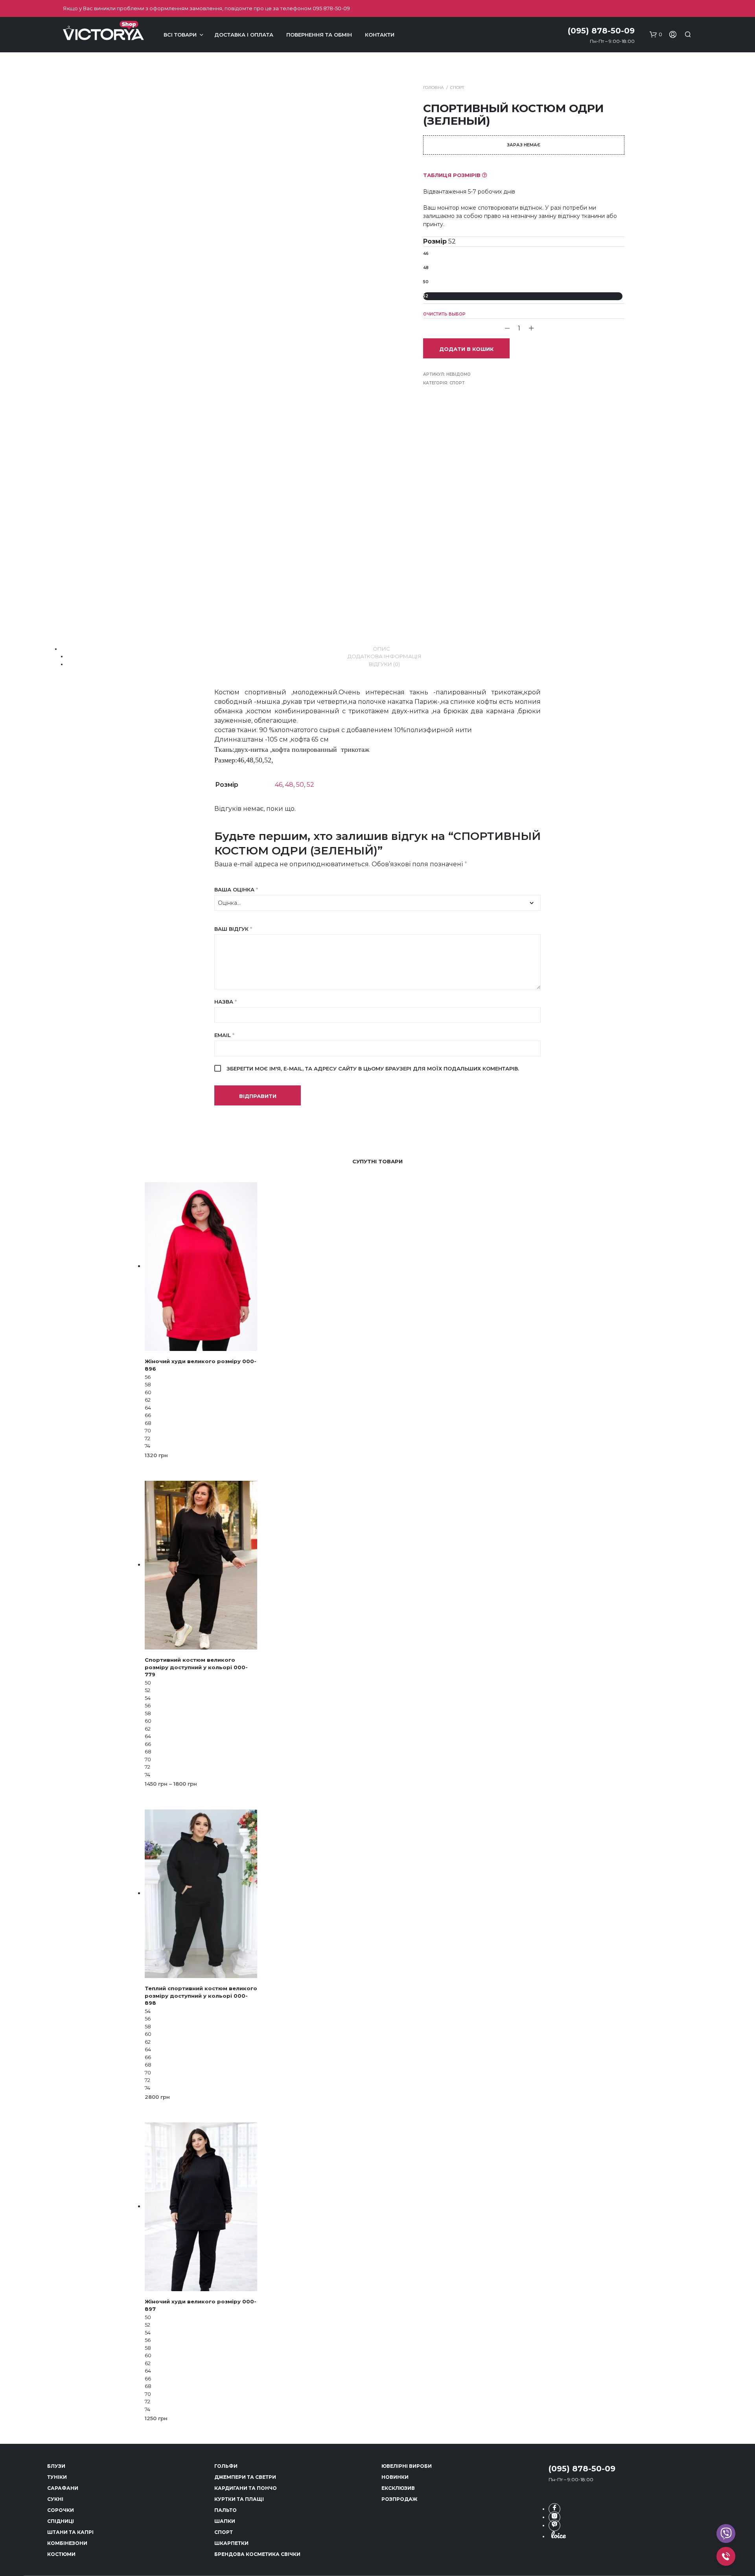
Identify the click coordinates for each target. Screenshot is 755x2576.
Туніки (57, 2477)
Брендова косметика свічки (257, 2554)
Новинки (395, 2477)
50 (426, 282)
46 (426, 254)
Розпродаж (399, 2499)
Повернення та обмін (319, 35)
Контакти (380, 35)
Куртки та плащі (239, 2499)
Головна (433, 88)
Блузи (56, 2466)
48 (426, 268)
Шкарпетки (231, 2543)
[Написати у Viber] (726, 2534)
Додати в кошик (466, 349)
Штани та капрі (70, 2532)
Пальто (226, 2510)
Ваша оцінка (236, 889)
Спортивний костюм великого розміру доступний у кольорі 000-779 (196, 1667)
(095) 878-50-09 (582, 2469)
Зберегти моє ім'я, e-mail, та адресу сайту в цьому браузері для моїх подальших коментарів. (373, 1068)
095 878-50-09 (331, 8)
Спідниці (61, 2521)
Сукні (55, 2499)
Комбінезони (67, 2543)
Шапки (225, 2521)
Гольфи (226, 2466)
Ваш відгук (233, 929)
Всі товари (180, 35)
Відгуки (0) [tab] (384, 664)
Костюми (61, 2554)
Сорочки (61, 2510)
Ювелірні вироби (407, 2466)
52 (426, 296)
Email (224, 1035)
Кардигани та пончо (246, 2488)
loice (558, 2535)
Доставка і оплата (244, 35)
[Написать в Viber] (554, 2525)
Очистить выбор (444, 314)
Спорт (457, 88)
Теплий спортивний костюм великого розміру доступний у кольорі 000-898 (201, 1995)
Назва (226, 1002)
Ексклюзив (398, 2488)
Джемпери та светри (245, 2477)
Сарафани (63, 2488)
